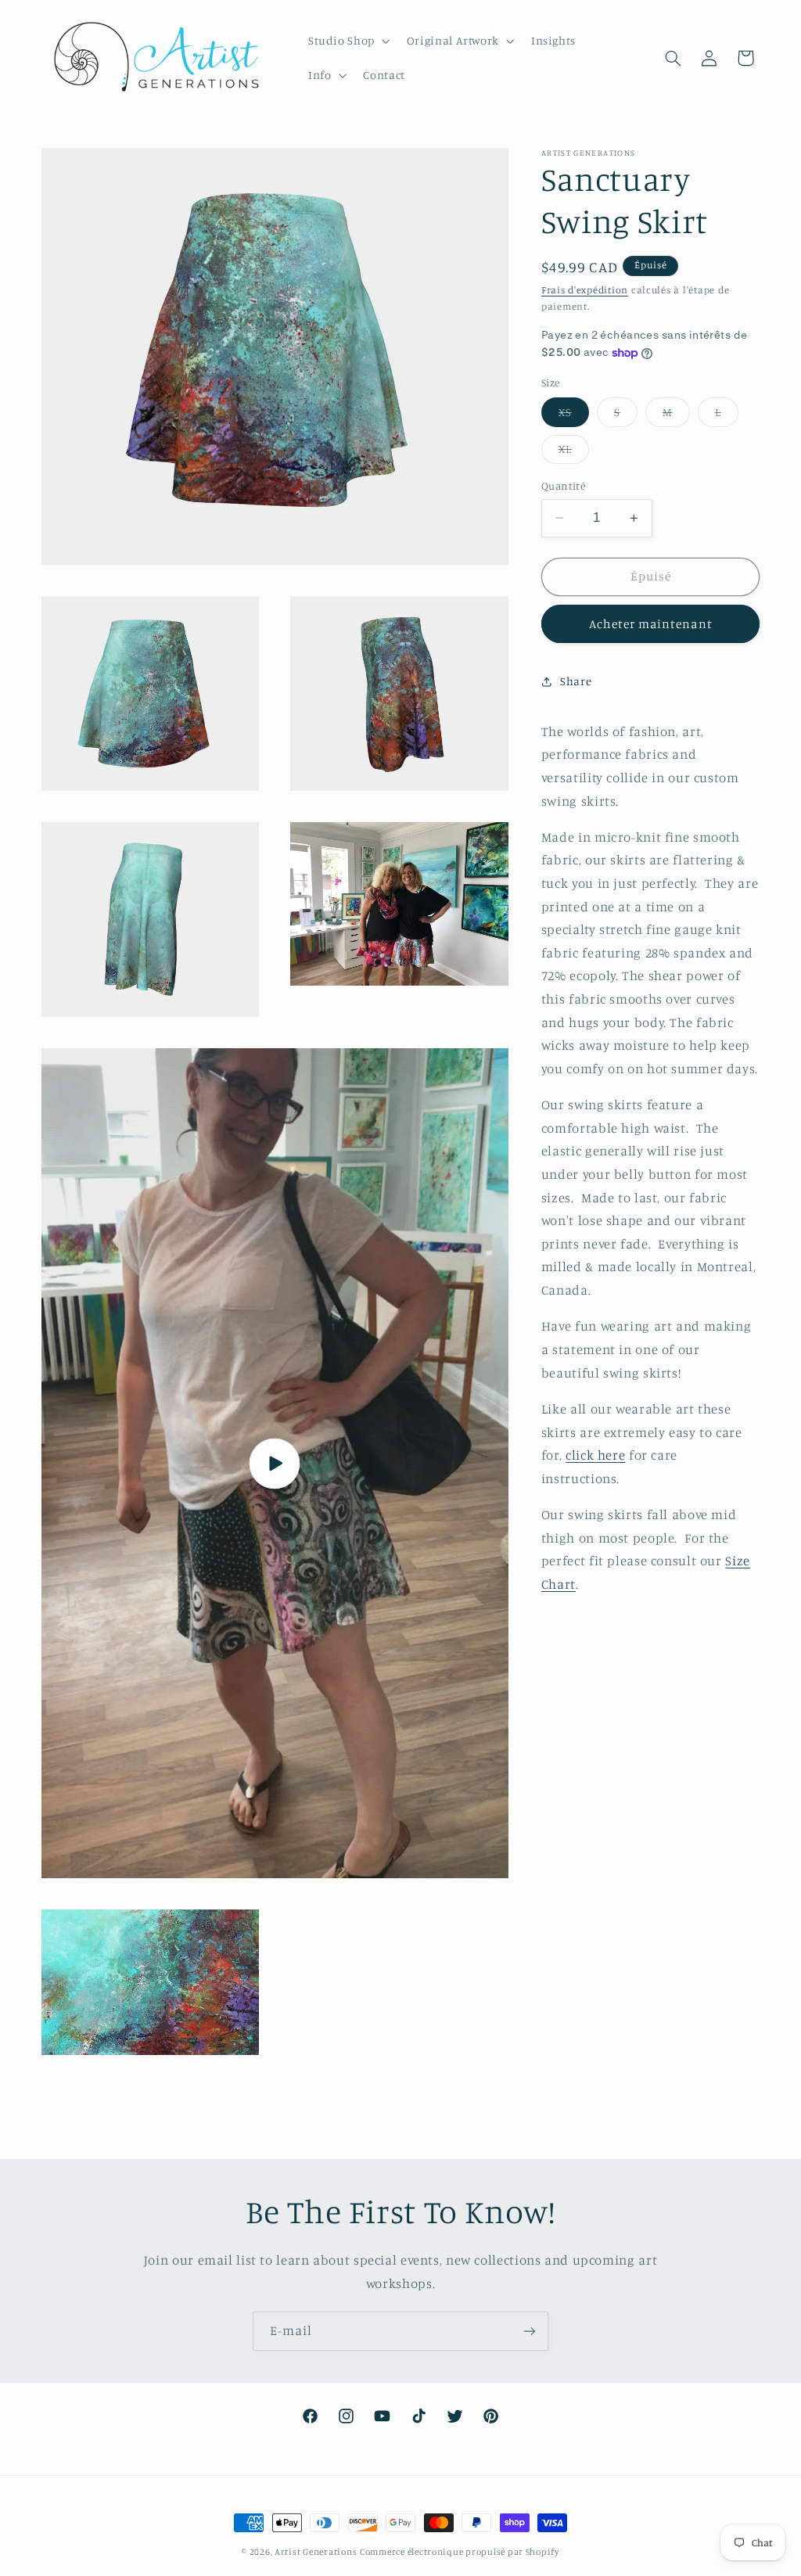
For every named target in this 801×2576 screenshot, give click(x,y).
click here (595, 1455)
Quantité (563, 486)
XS (574, 416)
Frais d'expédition (585, 290)
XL (574, 453)
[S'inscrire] (530, 2331)
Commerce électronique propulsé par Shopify (460, 2552)
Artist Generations (316, 2552)
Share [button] (576, 681)
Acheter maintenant (651, 624)
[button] (347, 41)
